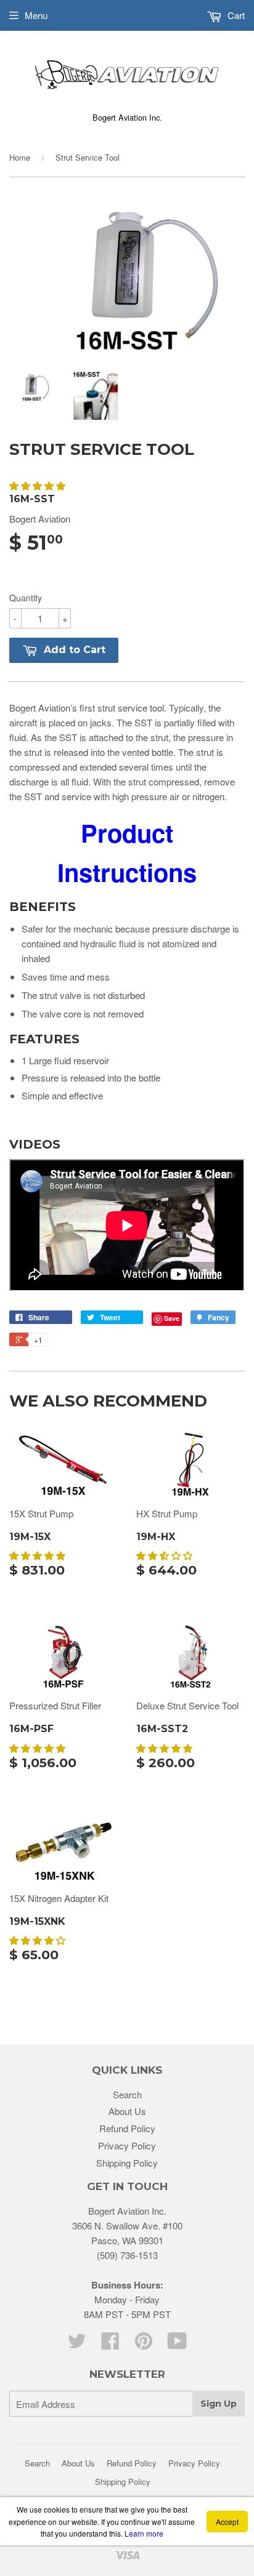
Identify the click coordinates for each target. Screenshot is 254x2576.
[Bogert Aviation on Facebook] (110, 2344)
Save (172, 1318)
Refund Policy (127, 2128)
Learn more (144, 2533)
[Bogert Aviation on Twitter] (77, 2344)
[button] (39, 485)
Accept (227, 2522)
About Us (127, 2111)
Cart (235, 15)
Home (20, 157)
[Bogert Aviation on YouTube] (177, 2344)
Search (127, 2094)
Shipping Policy (127, 2163)
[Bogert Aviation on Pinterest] (144, 2344)
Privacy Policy (127, 2145)
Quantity (26, 598)
